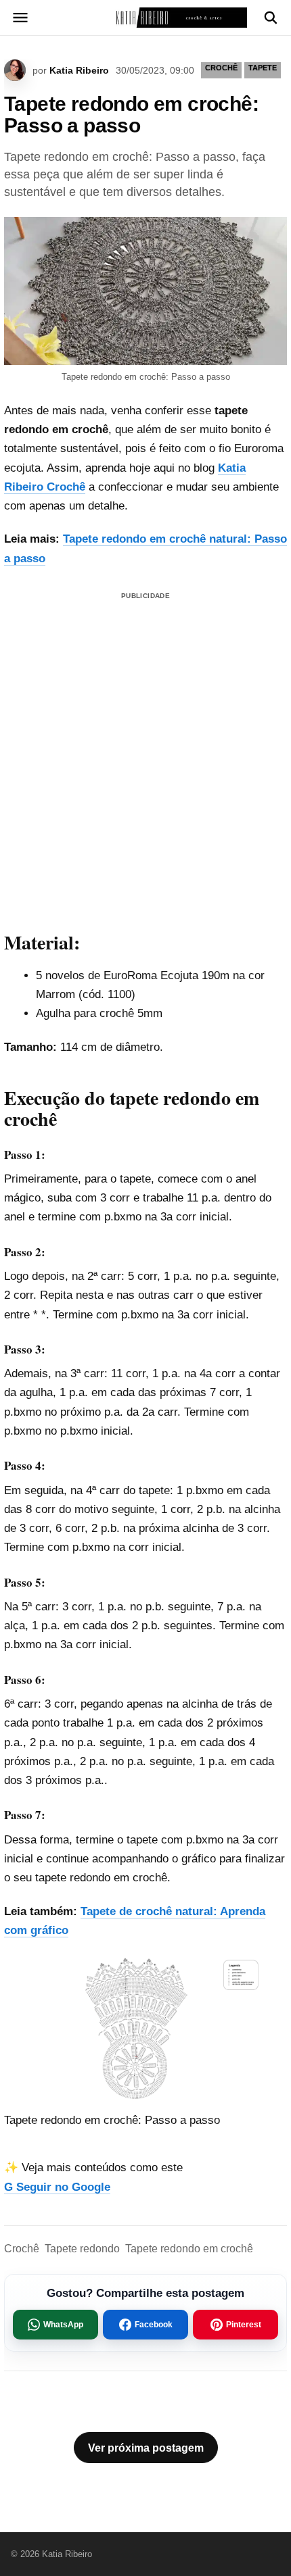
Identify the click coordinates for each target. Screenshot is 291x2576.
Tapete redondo (82, 2249)
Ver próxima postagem (146, 2448)
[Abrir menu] (20, 18)
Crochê (22, 2249)
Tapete (263, 68)
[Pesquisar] (271, 18)
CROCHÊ (221, 68)
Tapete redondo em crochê (189, 2249)
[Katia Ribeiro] (145, 18)
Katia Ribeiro (79, 70)
